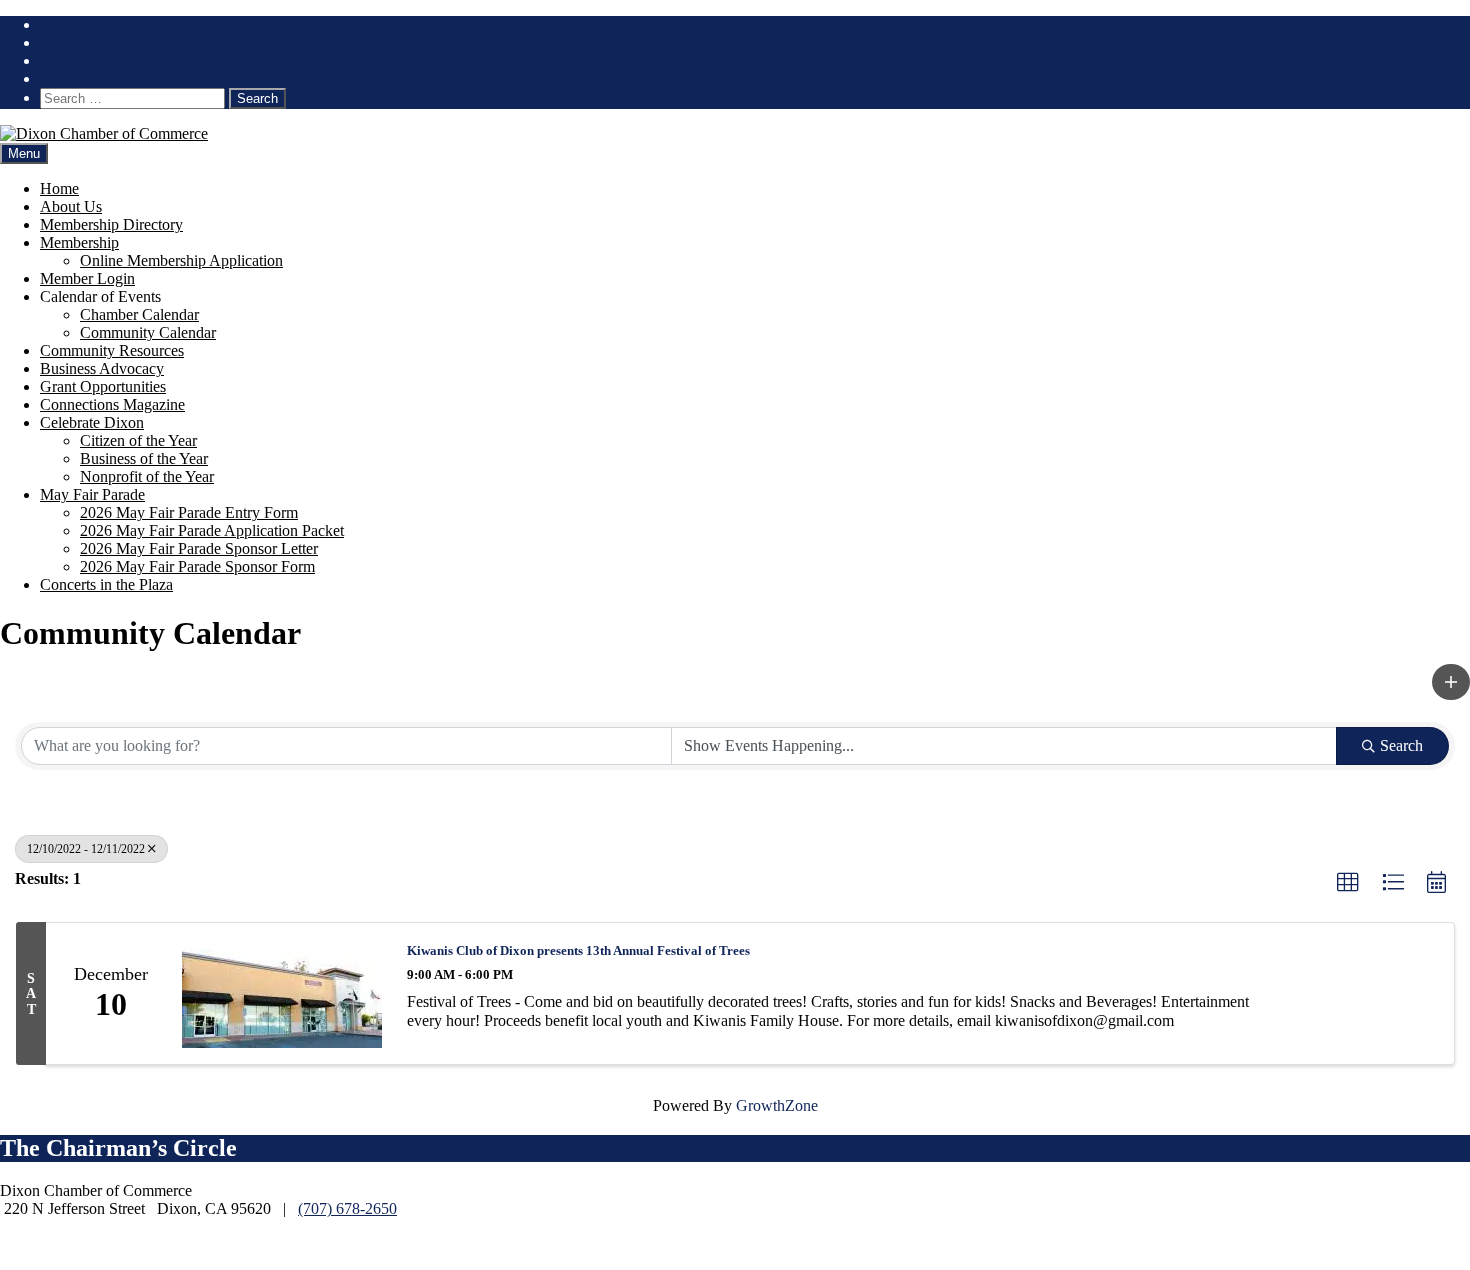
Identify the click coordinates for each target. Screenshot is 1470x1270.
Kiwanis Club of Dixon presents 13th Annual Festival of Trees (578, 950)
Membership (79, 242)
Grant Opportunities (103, 386)
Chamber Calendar (139, 314)
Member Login (87, 278)
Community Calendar (148, 332)
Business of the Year (144, 458)
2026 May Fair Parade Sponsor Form (197, 566)
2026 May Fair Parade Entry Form (189, 512)
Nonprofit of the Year (147, 476)
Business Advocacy (102, 368)
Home (59, 188)
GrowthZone (777, 1105)
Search (1401, 745)
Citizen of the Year (138, 440)
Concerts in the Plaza (106, 584)
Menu (24, 153)
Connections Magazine (112, 404)
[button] (1451, 682)
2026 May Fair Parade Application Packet (212, 530)
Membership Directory (111, 224)
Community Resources (112, 350)
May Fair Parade (92, 494)
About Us (71, 206)
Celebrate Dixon (92, 422)
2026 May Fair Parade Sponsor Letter (199, 548)
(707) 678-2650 (89, 24)
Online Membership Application (181, 260)
